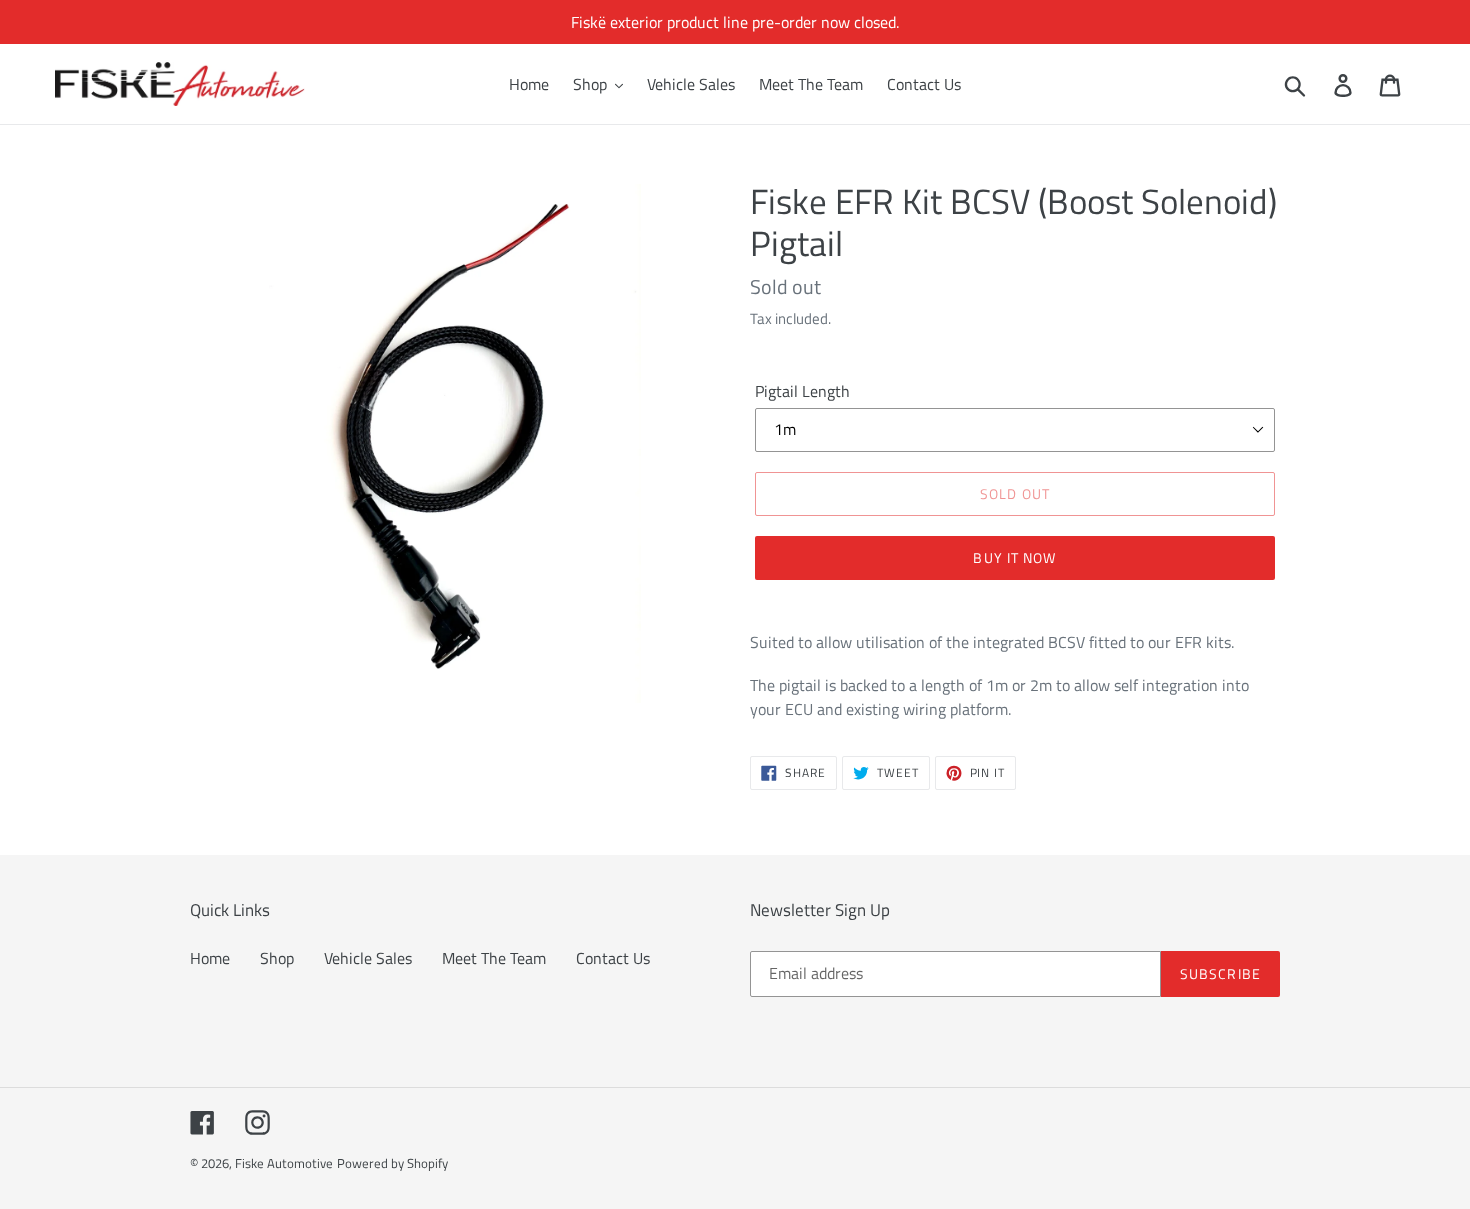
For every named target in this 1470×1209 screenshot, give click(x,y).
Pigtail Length (802, 391)
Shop (277, 958)
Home (210, 958)
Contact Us (613, 958)
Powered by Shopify (392, 1163)
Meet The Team (494, 958)
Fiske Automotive (284, 1163)
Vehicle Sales (368, 958)
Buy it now (1014, 557)
